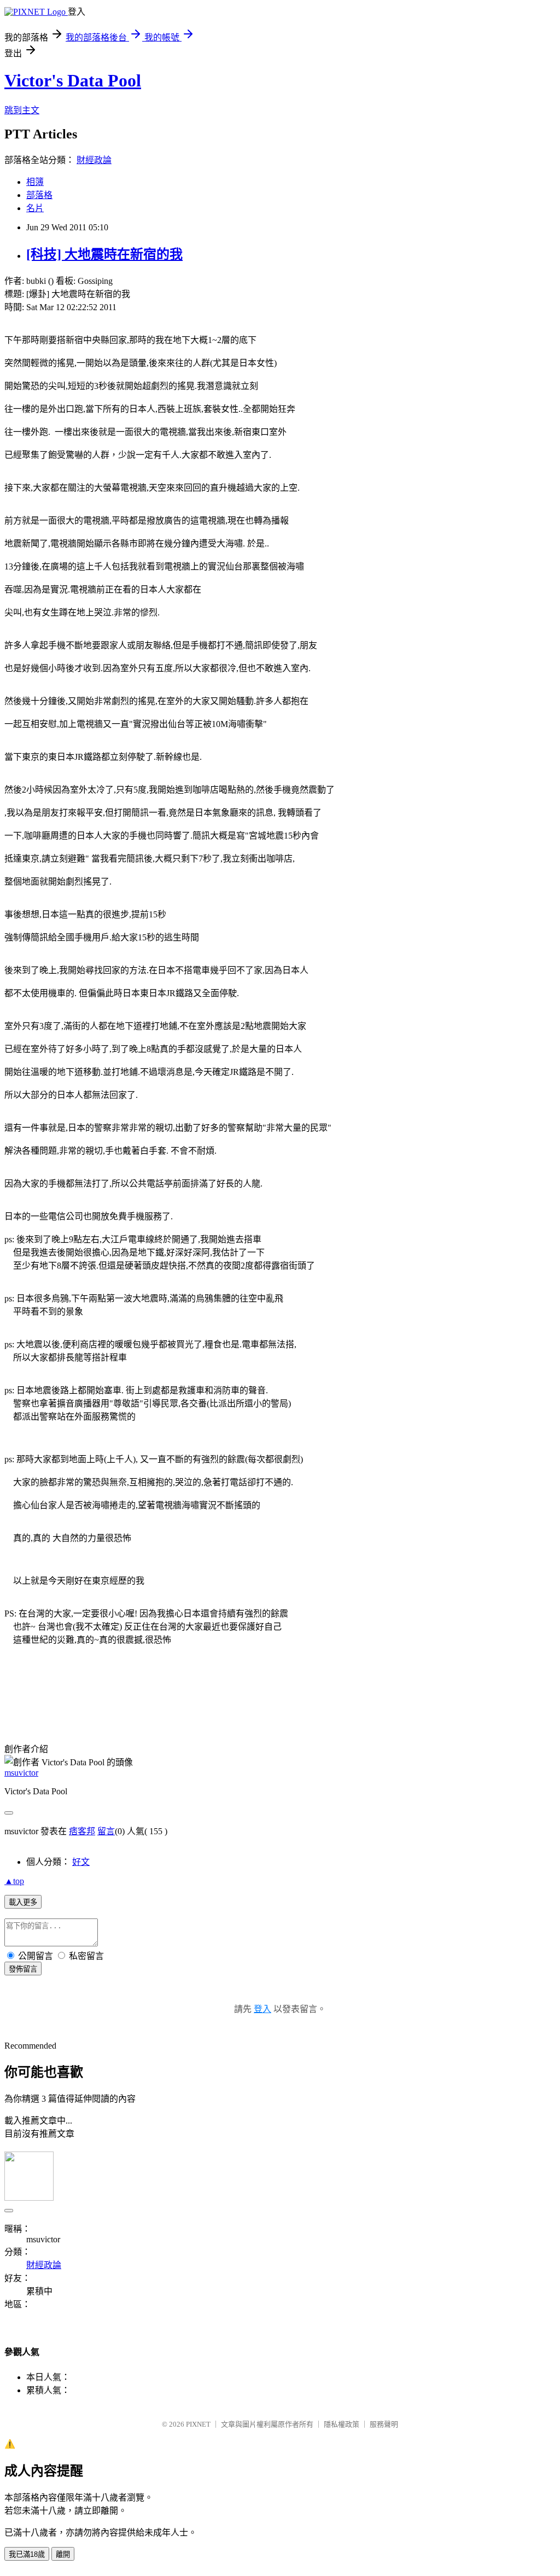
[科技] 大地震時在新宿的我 (104, 254)
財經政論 (94, 160)
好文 (81, 1862)
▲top (14, 1881)
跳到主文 (22, 110)
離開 (63, 2554)
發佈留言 (23, 1969)
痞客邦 (82, 1831)
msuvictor (21, 1773)
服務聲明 (384, 2424)
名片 (35, 208)
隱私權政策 (342, 2424)
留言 (106, 1831)
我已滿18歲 (27, 2554)
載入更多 (23, 1902)
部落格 (39, 195)
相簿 (35, 182)
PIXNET (198, 2424)
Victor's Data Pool (73, 80)
